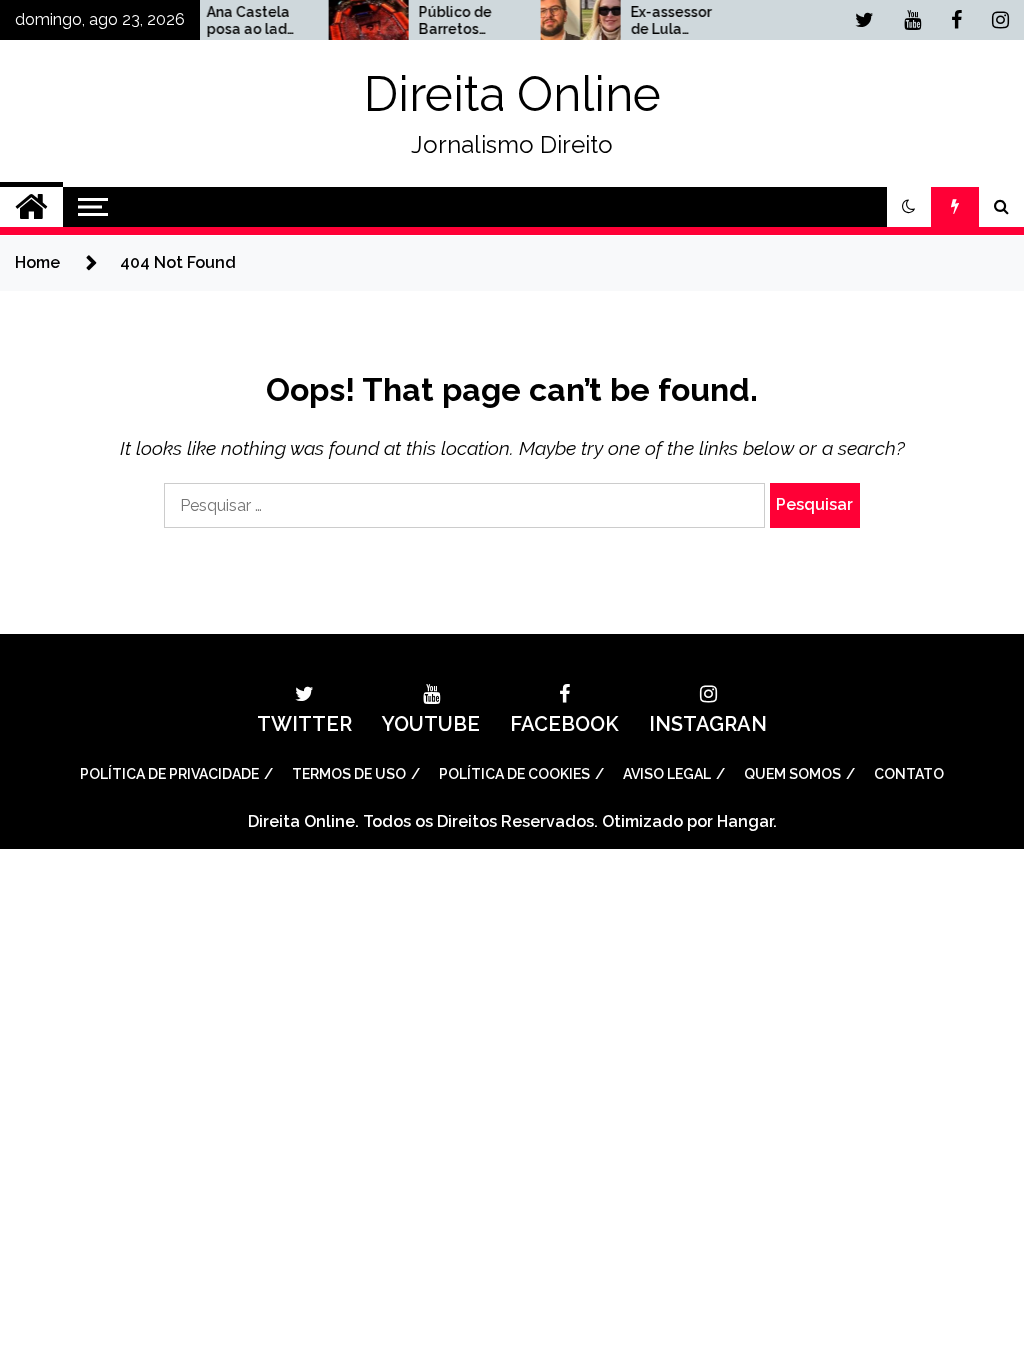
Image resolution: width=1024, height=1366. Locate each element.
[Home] (31, 207)
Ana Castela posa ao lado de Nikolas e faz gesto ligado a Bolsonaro (239, 21)
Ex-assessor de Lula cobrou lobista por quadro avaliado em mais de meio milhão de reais (665, 21)
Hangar (745, 821)
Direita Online (512, 94)
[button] (909, 207)
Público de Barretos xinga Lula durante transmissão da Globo (449, 21)
